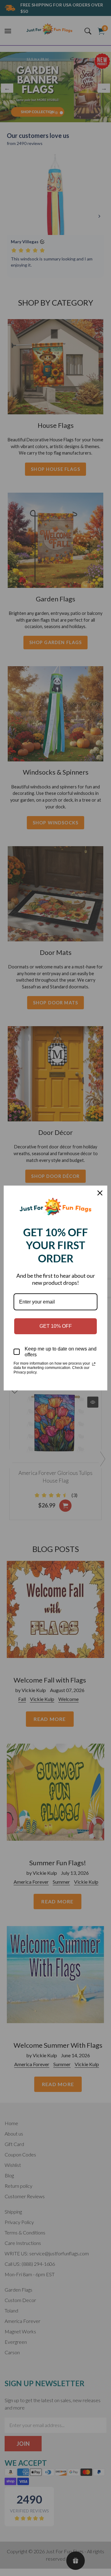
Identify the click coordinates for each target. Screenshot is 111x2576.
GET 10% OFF (56, 1326)
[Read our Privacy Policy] (94, 1364)
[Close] (100, 1193)
